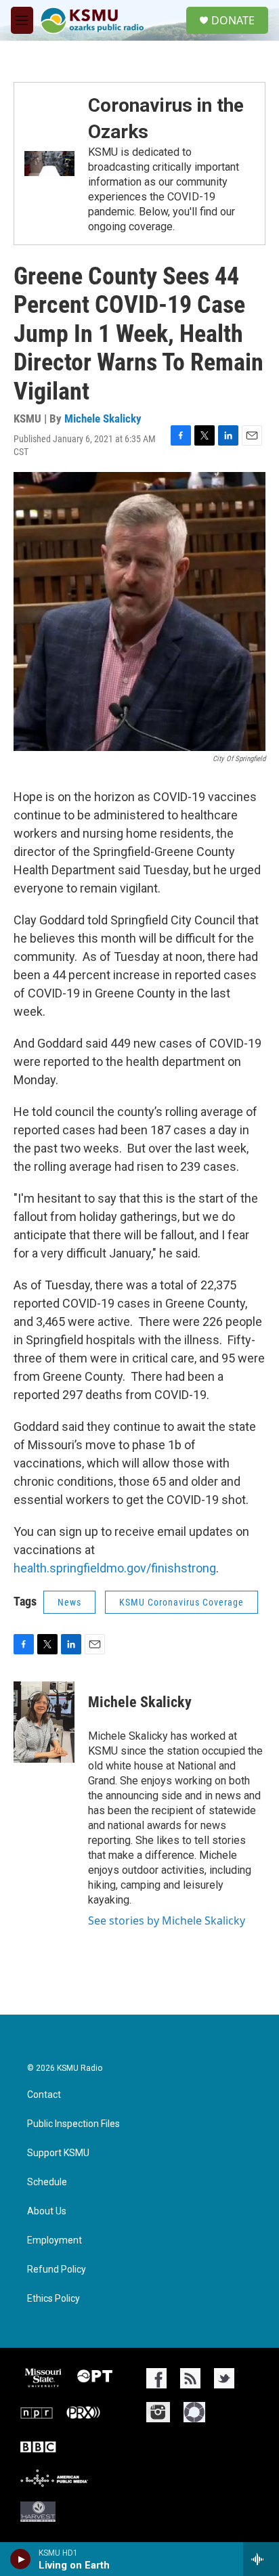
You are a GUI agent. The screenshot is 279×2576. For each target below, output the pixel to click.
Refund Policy (57, 2270)
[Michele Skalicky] (44, 1722)
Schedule (47, 2182)
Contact (44, 2095)
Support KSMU (58, 2153)
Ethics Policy (53, 2299)
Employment (55, 2240)
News (69, 1602)
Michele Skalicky (103, 418)
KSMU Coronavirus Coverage (181, 1602)
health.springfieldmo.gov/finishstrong (115, 1568)
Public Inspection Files (73, 2124)
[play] (21, 2559)
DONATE (233, 20)
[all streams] (261, 2559)
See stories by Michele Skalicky (167, 1920)
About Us (47, 2211)
